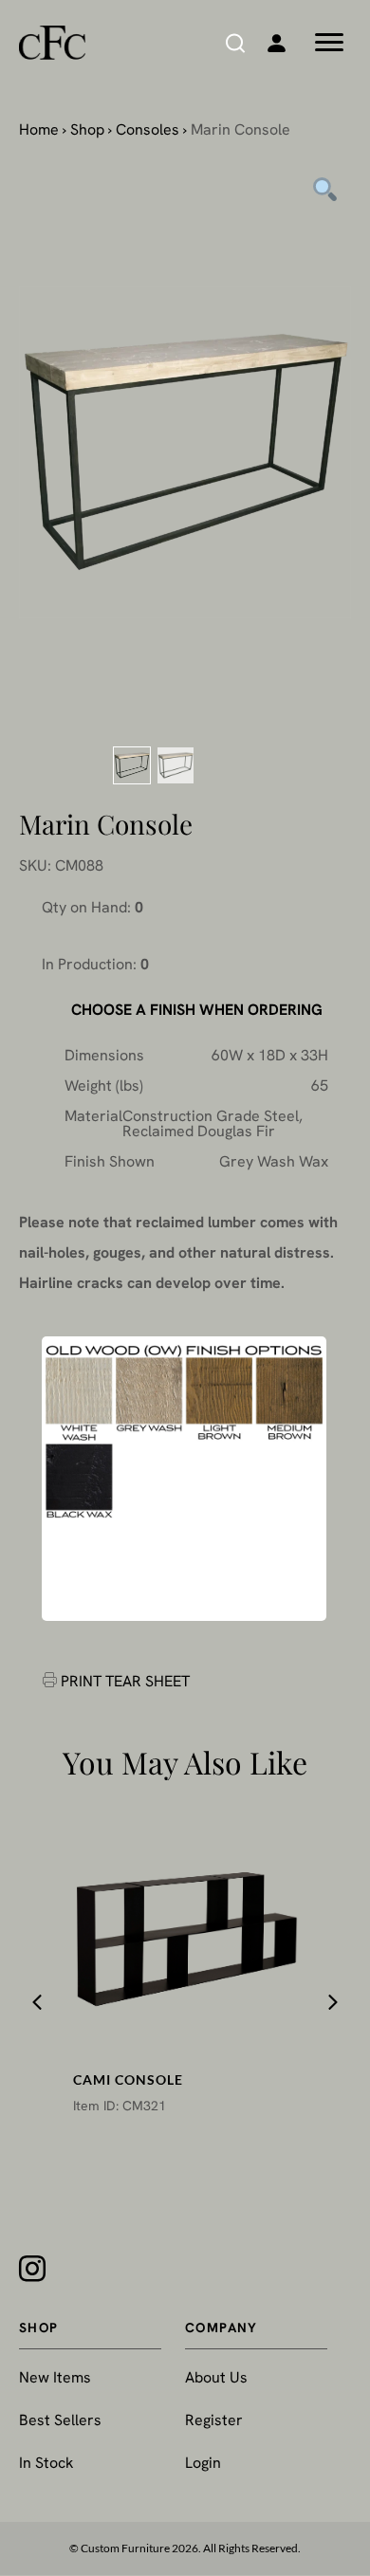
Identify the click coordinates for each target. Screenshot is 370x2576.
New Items (55, 2377)
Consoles (148, 129)
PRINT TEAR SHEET (125, 1681)
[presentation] (37, 2002)
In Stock (46, 2463)
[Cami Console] (185, 1935)
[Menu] (329, 43)
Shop (87, 129)
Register (214, 2420)
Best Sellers (60, 2420)
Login (203, 2463)
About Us (216, 2377)
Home (39, 129)
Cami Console (128, 2079)
